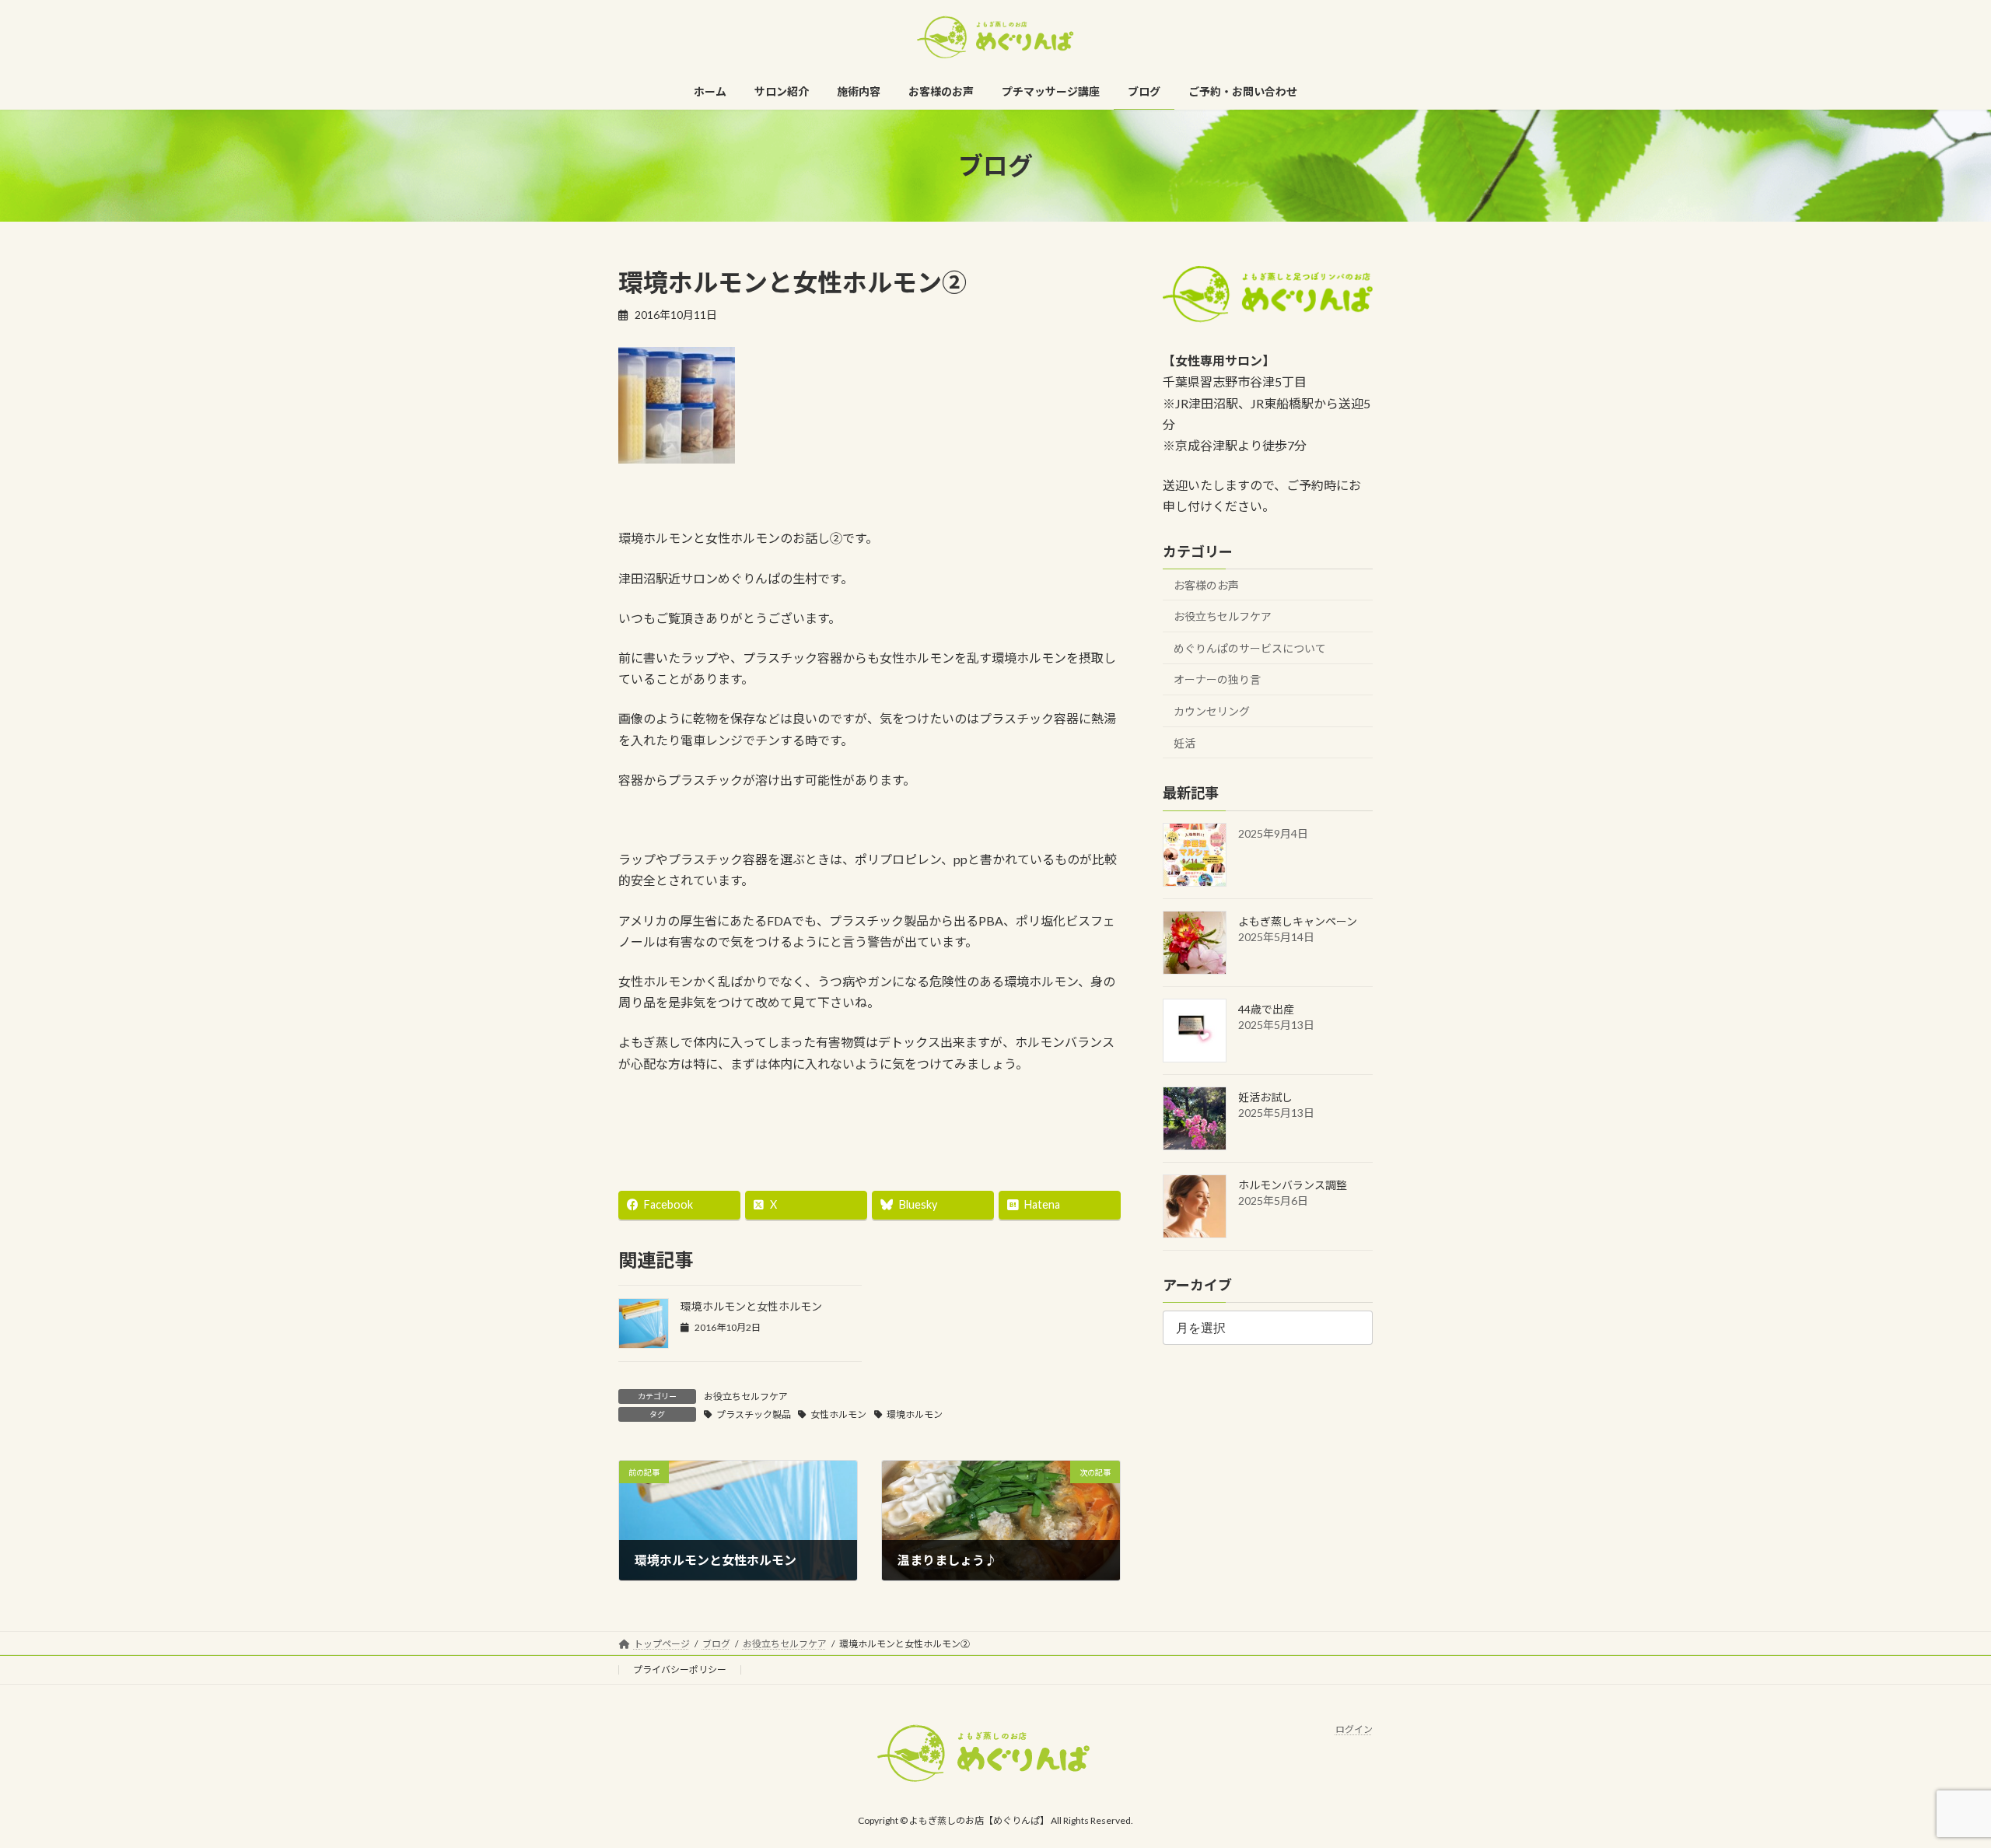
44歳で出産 (1266, 1009)
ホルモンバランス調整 (1293, 1185)
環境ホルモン (915, 1414)
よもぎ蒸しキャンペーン (1298, 921)
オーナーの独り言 (1217, 680)
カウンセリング (1212, 711)
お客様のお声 (1206, 585)
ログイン (1354, 1729)
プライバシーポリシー (680, 1669)
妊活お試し (1265, 1097)
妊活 (1184, 743)
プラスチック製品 (754, 1414)
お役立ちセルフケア (746, 1396)
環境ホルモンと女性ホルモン (751, 1306)
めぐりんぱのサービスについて (1250, 648)
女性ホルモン (838, 1414)
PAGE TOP (1933, 1778)
